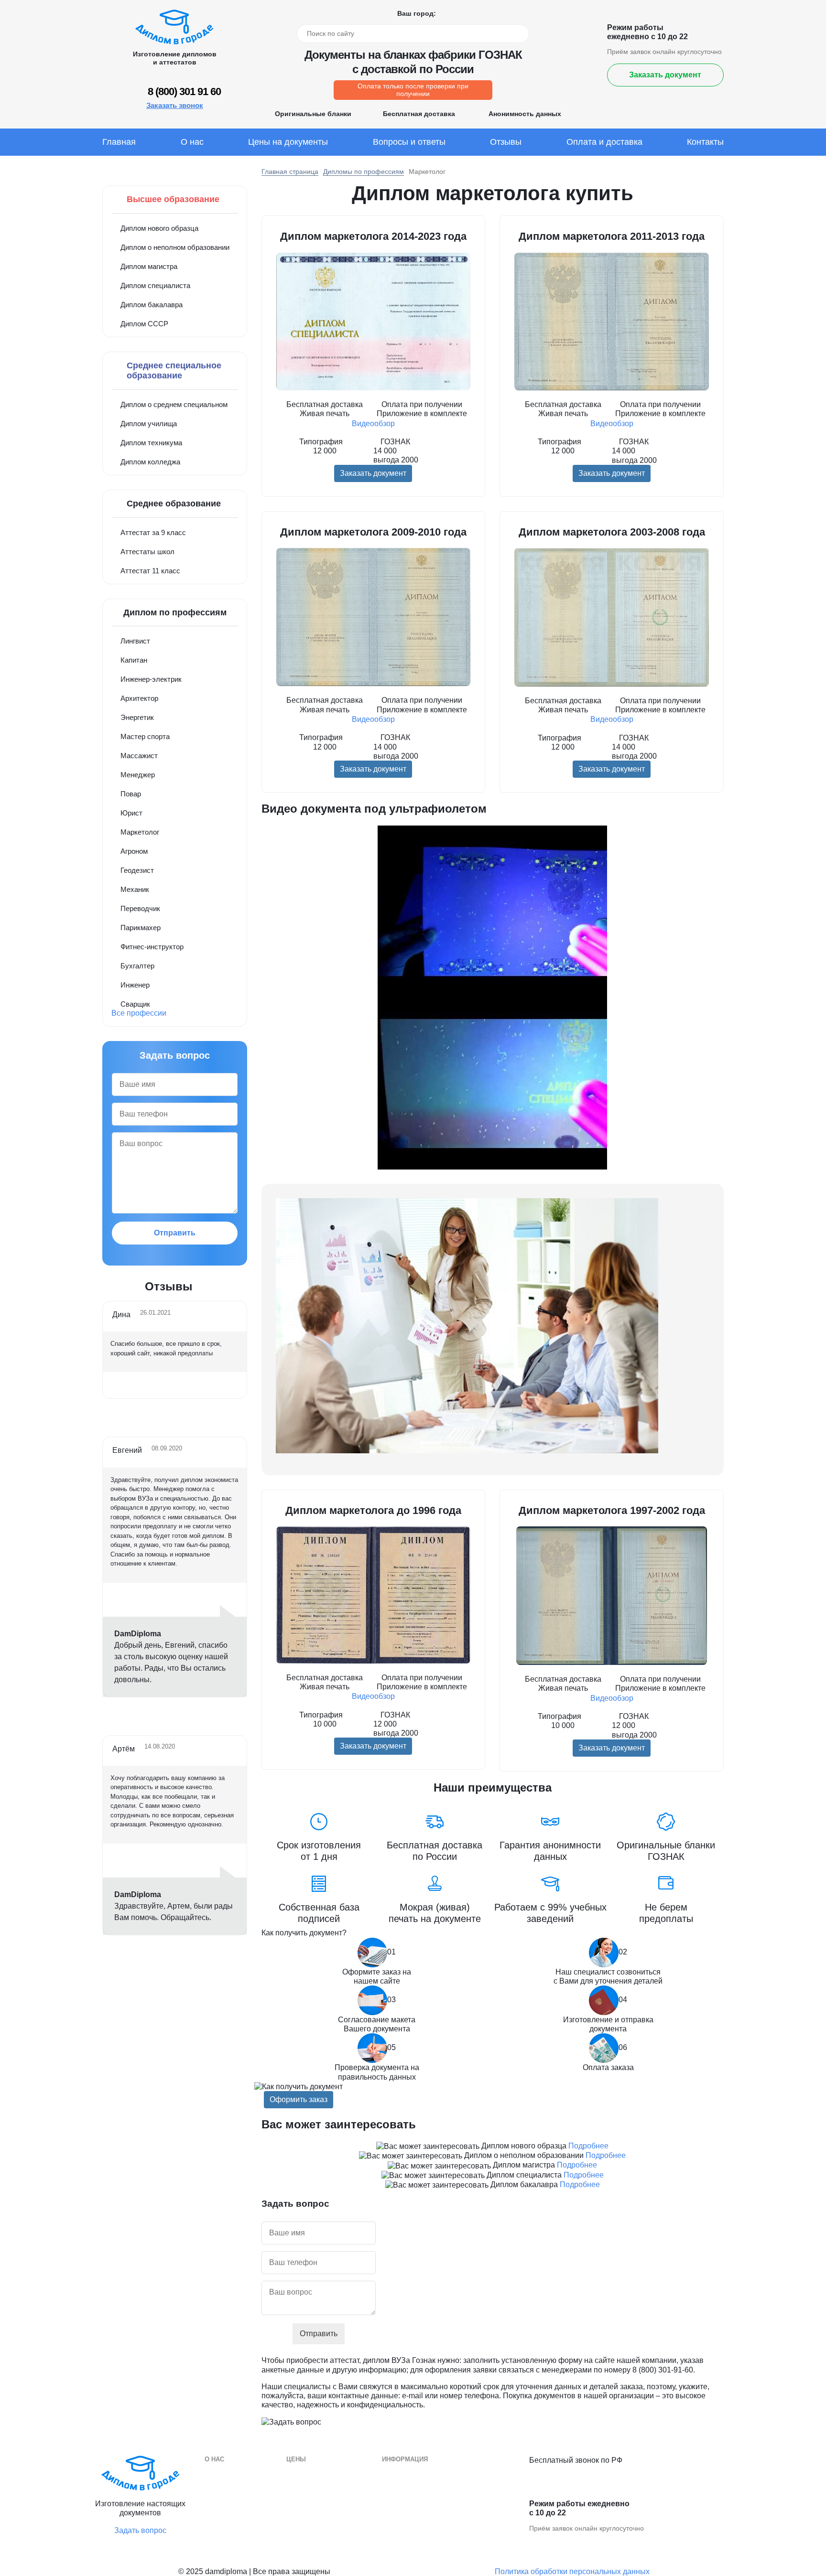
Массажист (139, 756)
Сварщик (135, 1004)
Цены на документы (288, 142)
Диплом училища (149, 424)
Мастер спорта (145, 736)
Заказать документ (665, 75)
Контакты (705, 142)
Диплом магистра (149, 266)
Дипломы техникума (415, 2502)
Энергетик (137, 717)
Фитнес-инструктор (152, 947)
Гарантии (219, 2488)
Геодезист (137, 870)
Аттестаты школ (147, 552)
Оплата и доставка (604, 142)
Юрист (131, 813)
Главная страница (290, 172)
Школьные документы (418, 2531)
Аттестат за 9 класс (153, 532)
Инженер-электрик (151, 679)
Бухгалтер (137, 966)
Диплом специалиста (155, 285)
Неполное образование (325, 2517)
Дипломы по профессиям (364, 172)
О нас (192, 142)
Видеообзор (373, 424)
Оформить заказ (299, 2099)
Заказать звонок (175, 105)
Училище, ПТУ (406, 2517)
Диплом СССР (144, 324)
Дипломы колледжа (414, 2488)
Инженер (135, 985)
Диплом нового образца (159, 228)
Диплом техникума (151, 443)
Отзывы (506, 142)
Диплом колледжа (150, 462)
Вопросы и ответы (409, 142)
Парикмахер (141, 928)
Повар (131, 794)
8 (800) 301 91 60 (184, 91)
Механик (135, 889)
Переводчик (140, 908)
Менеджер (138, 775)
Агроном (134, 851)
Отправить (175, 1233)
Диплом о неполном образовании (175, 247)
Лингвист (135, 641)
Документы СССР (316, 2531)
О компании (224, 2474)
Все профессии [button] (139, 1013)
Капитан (134, 660)
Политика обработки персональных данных (572, 2571)
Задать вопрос (140, 2530)
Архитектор (139, 698)
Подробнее (588, 2146)
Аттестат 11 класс (150, 571)
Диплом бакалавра (152, 305)
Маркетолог (140, 832)
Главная (119, 142)
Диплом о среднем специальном (174, 404)
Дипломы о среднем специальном (438, 2474)
